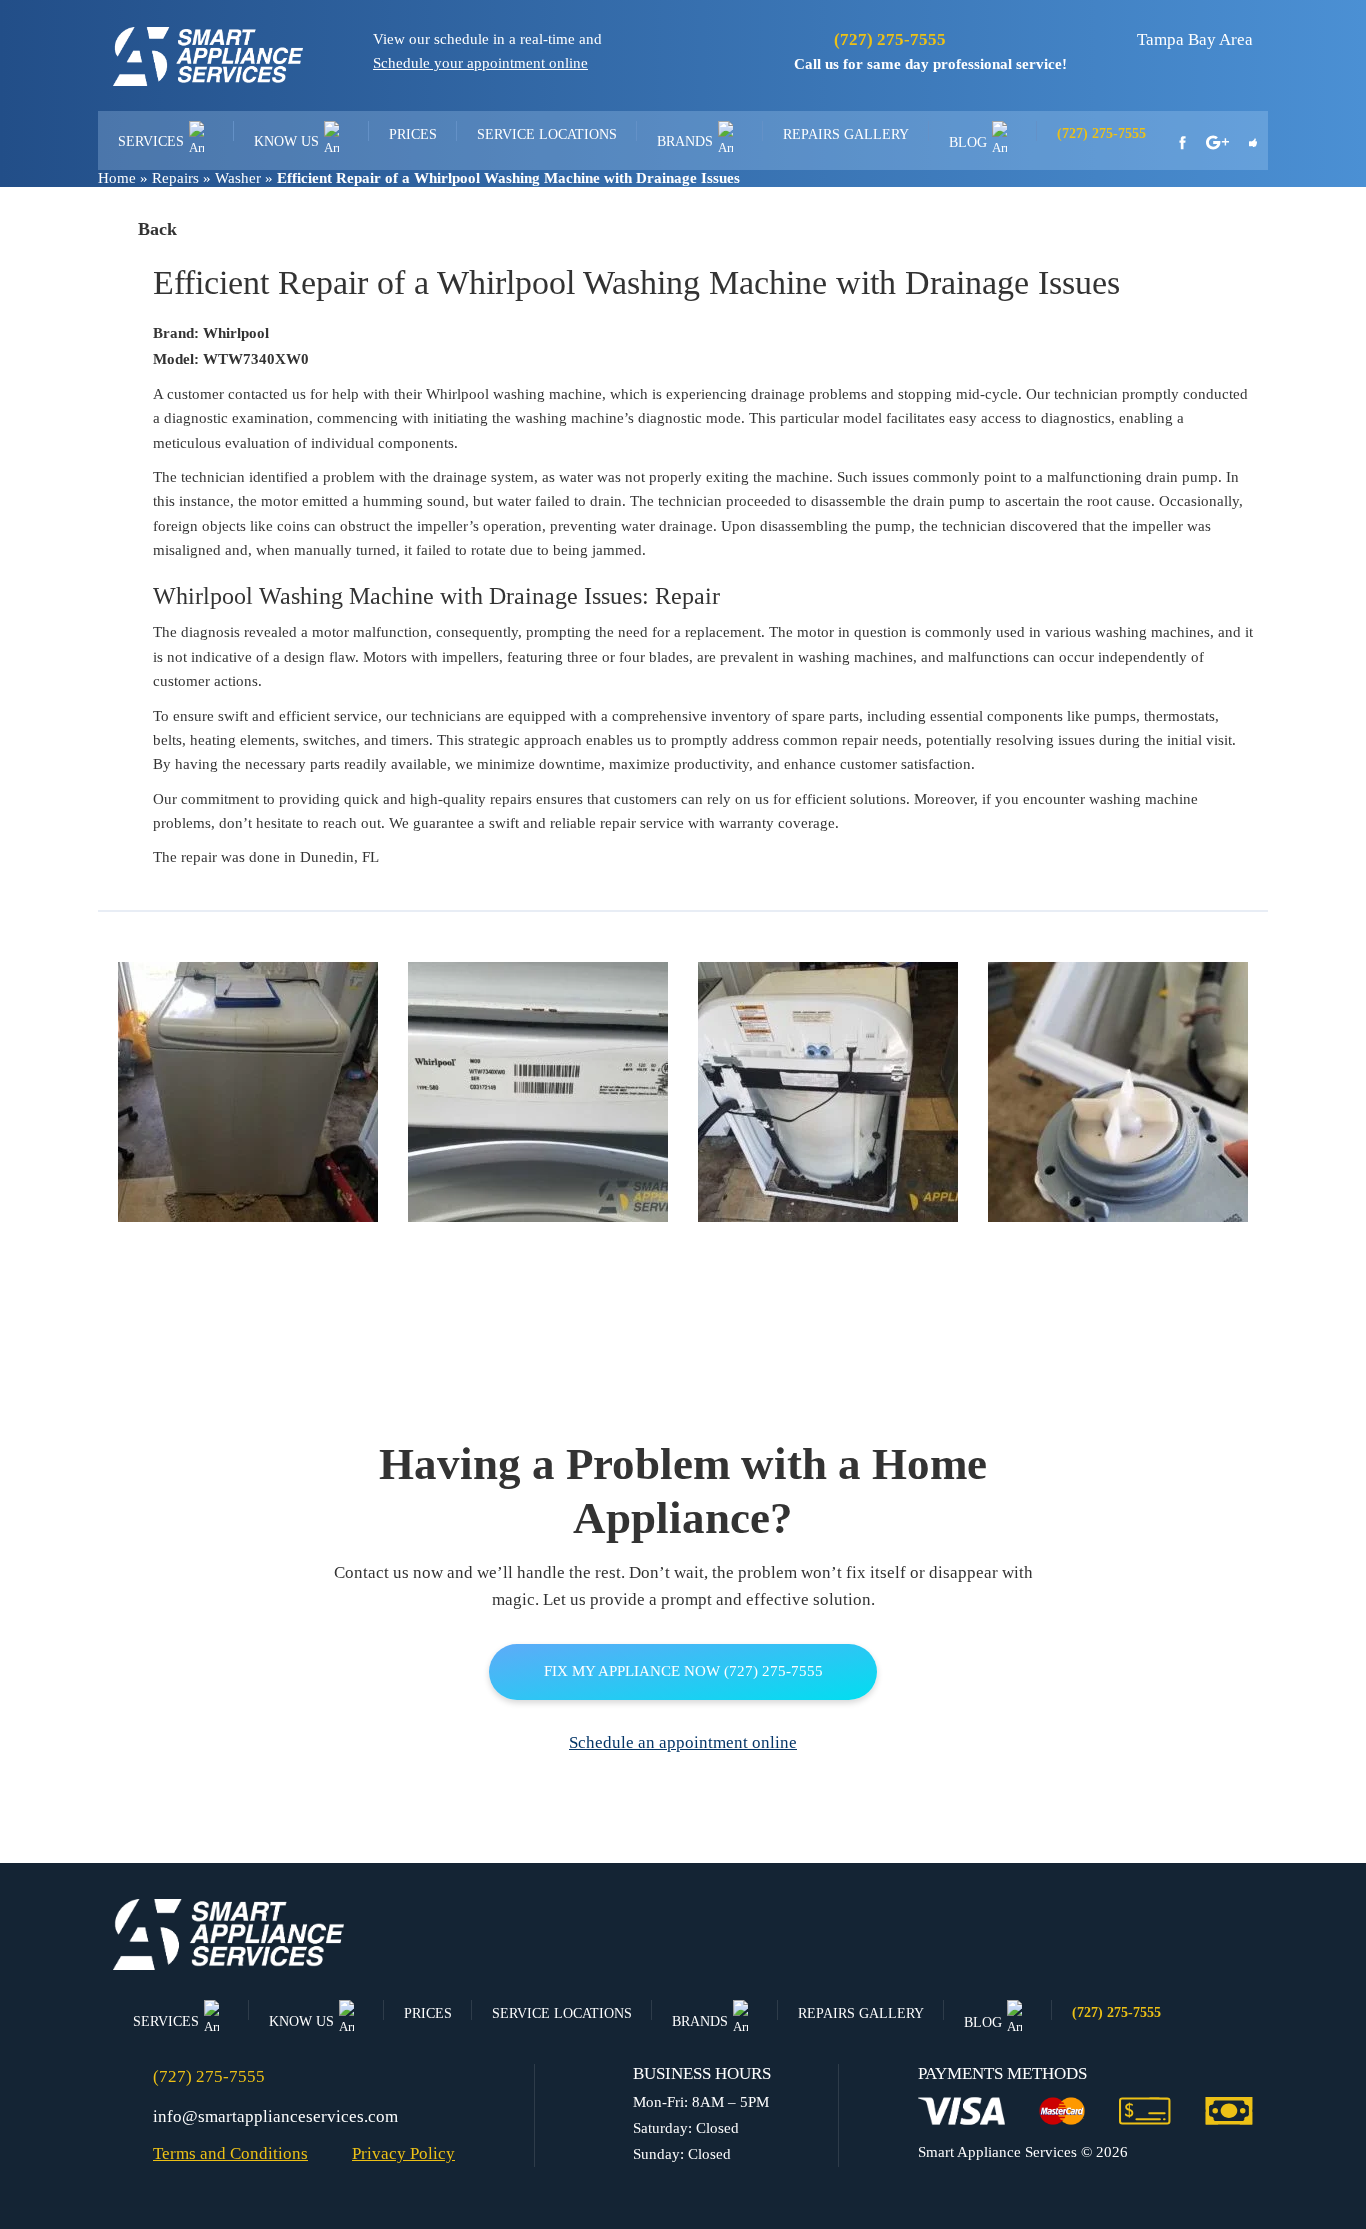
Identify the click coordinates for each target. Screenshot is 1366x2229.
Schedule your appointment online (480, 63)
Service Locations (547, 134)
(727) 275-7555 (890, 39)
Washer (238, 178)
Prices (413, 134)
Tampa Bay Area (1195, 39)
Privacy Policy (403, 2153)
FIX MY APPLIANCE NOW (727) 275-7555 (683, 1671)
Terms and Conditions (230, 2153)
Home (117, 178)
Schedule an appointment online (683, 1742)
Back (157, 229)
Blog (968, 142)
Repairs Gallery (846, 134)
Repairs (175, 178)
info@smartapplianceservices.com (275, 2116)
